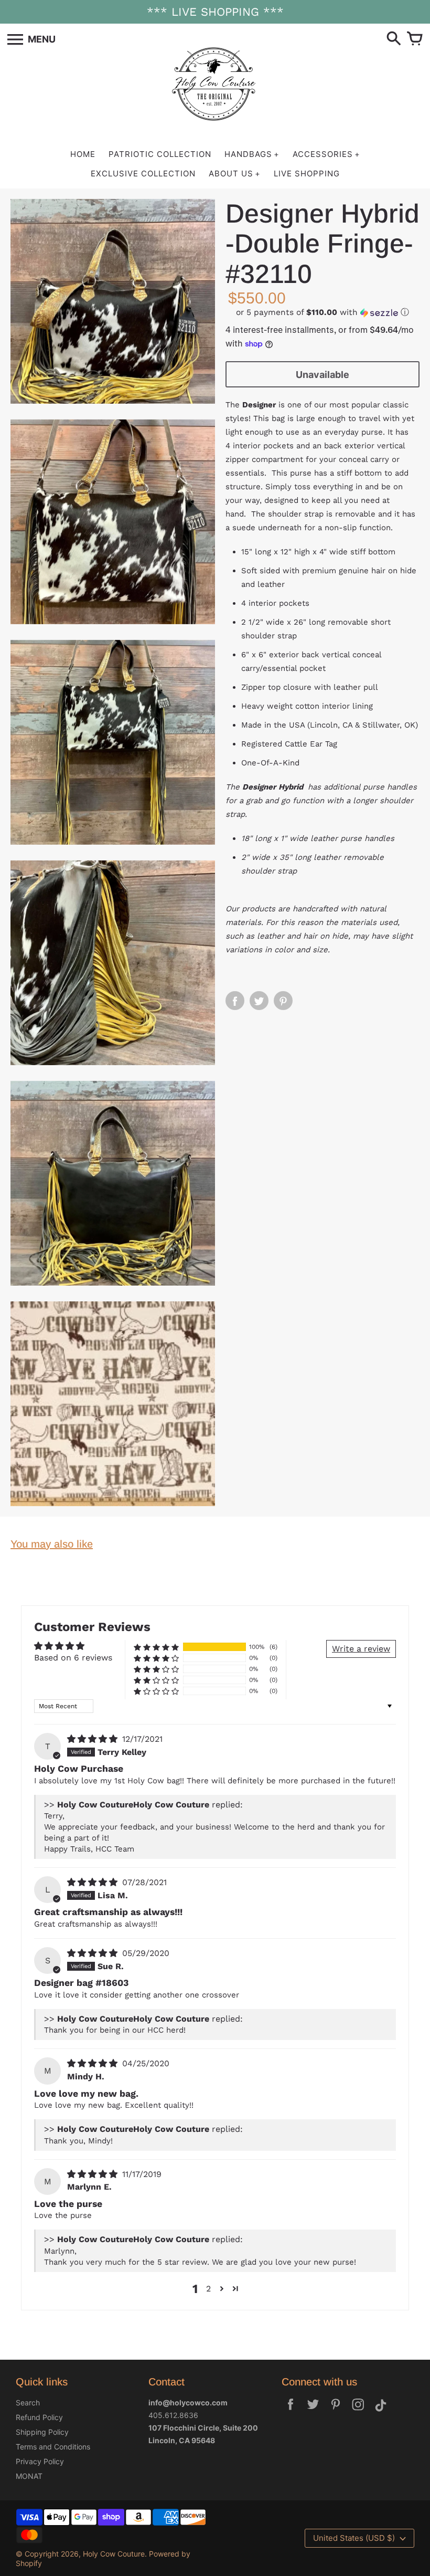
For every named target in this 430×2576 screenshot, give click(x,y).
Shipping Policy (42, 2432)
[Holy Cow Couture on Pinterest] (336, 2411)
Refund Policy (39, 2417)
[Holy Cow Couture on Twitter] (313, 2411)
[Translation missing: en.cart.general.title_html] (415, 39)
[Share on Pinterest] (283, 1001)
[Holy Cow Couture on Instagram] (358, 2411)
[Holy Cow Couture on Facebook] (291, 2411)
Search (28, 2402)
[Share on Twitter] (259, 1001)
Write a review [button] (361, 1649)
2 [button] (208, 2289)
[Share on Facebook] (235, 1001)
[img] (94, 1739)
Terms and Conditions (53, 2447)
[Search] (394, 39)
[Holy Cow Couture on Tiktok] (381, 2411)
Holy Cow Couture (114, 2554)
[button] (322, 313)
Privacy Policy (40, 2461)
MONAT (29, 2476)
